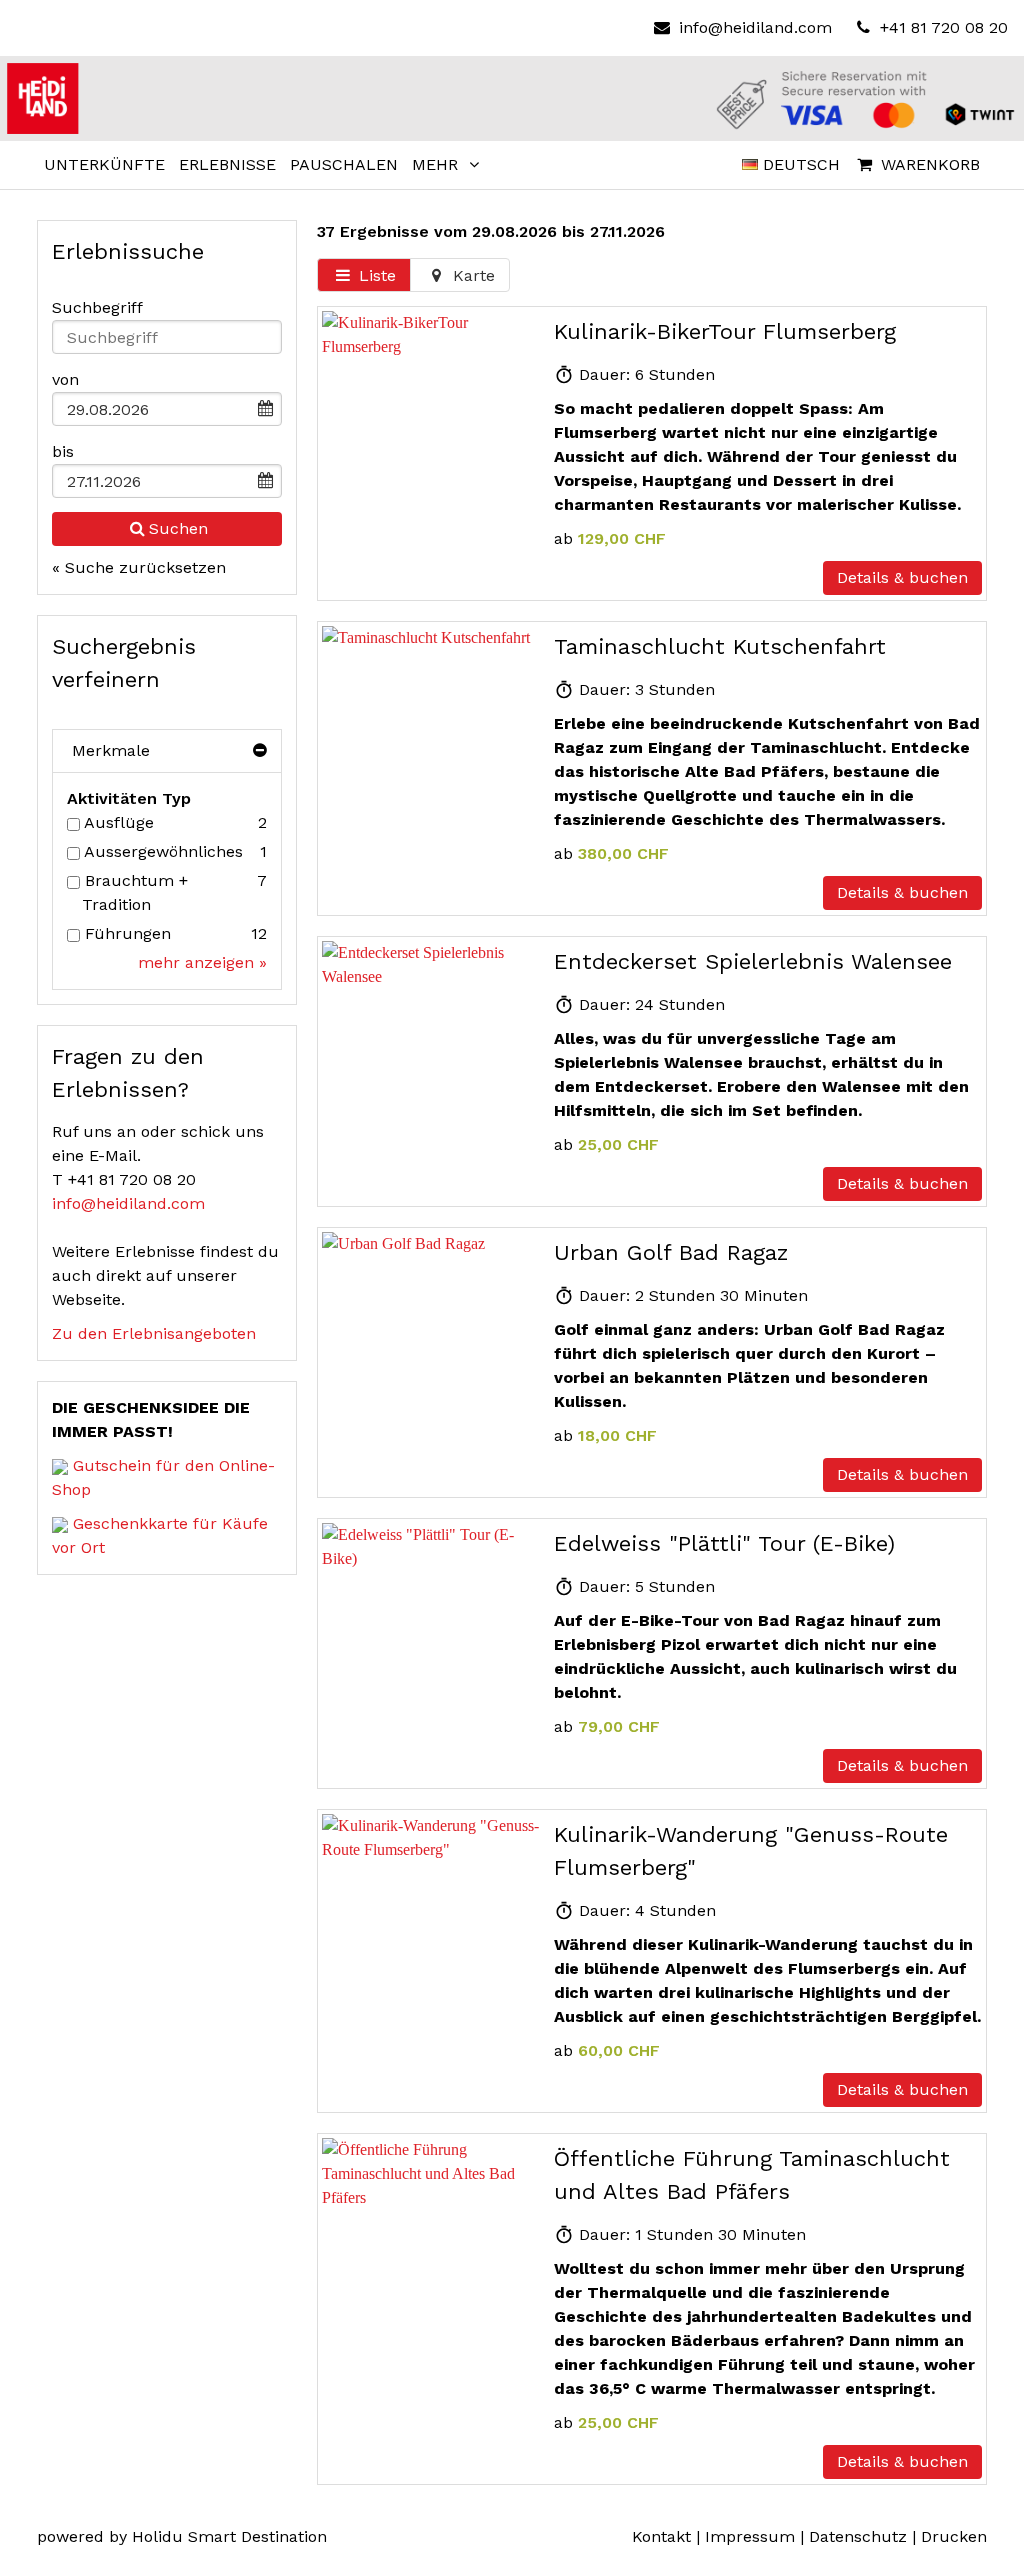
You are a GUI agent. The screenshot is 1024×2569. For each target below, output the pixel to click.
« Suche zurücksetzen (139, 567)
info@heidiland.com (755, 27)
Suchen (178, 528)
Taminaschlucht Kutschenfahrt (720, 646)
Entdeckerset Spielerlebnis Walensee (753, 961)
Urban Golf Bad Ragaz (671, 1252)
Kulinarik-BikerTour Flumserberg (725, 331)
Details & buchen (902, 577)
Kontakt (661, 2536)
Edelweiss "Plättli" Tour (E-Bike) (724, 1543)
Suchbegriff (97, 307)
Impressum (750, 2536)
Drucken (954, 2536)
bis (63, 451)
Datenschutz (858, 2536)
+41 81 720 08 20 (941, 27)
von (65, 379)
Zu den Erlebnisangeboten (154, 1333)
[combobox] (167, 337)
